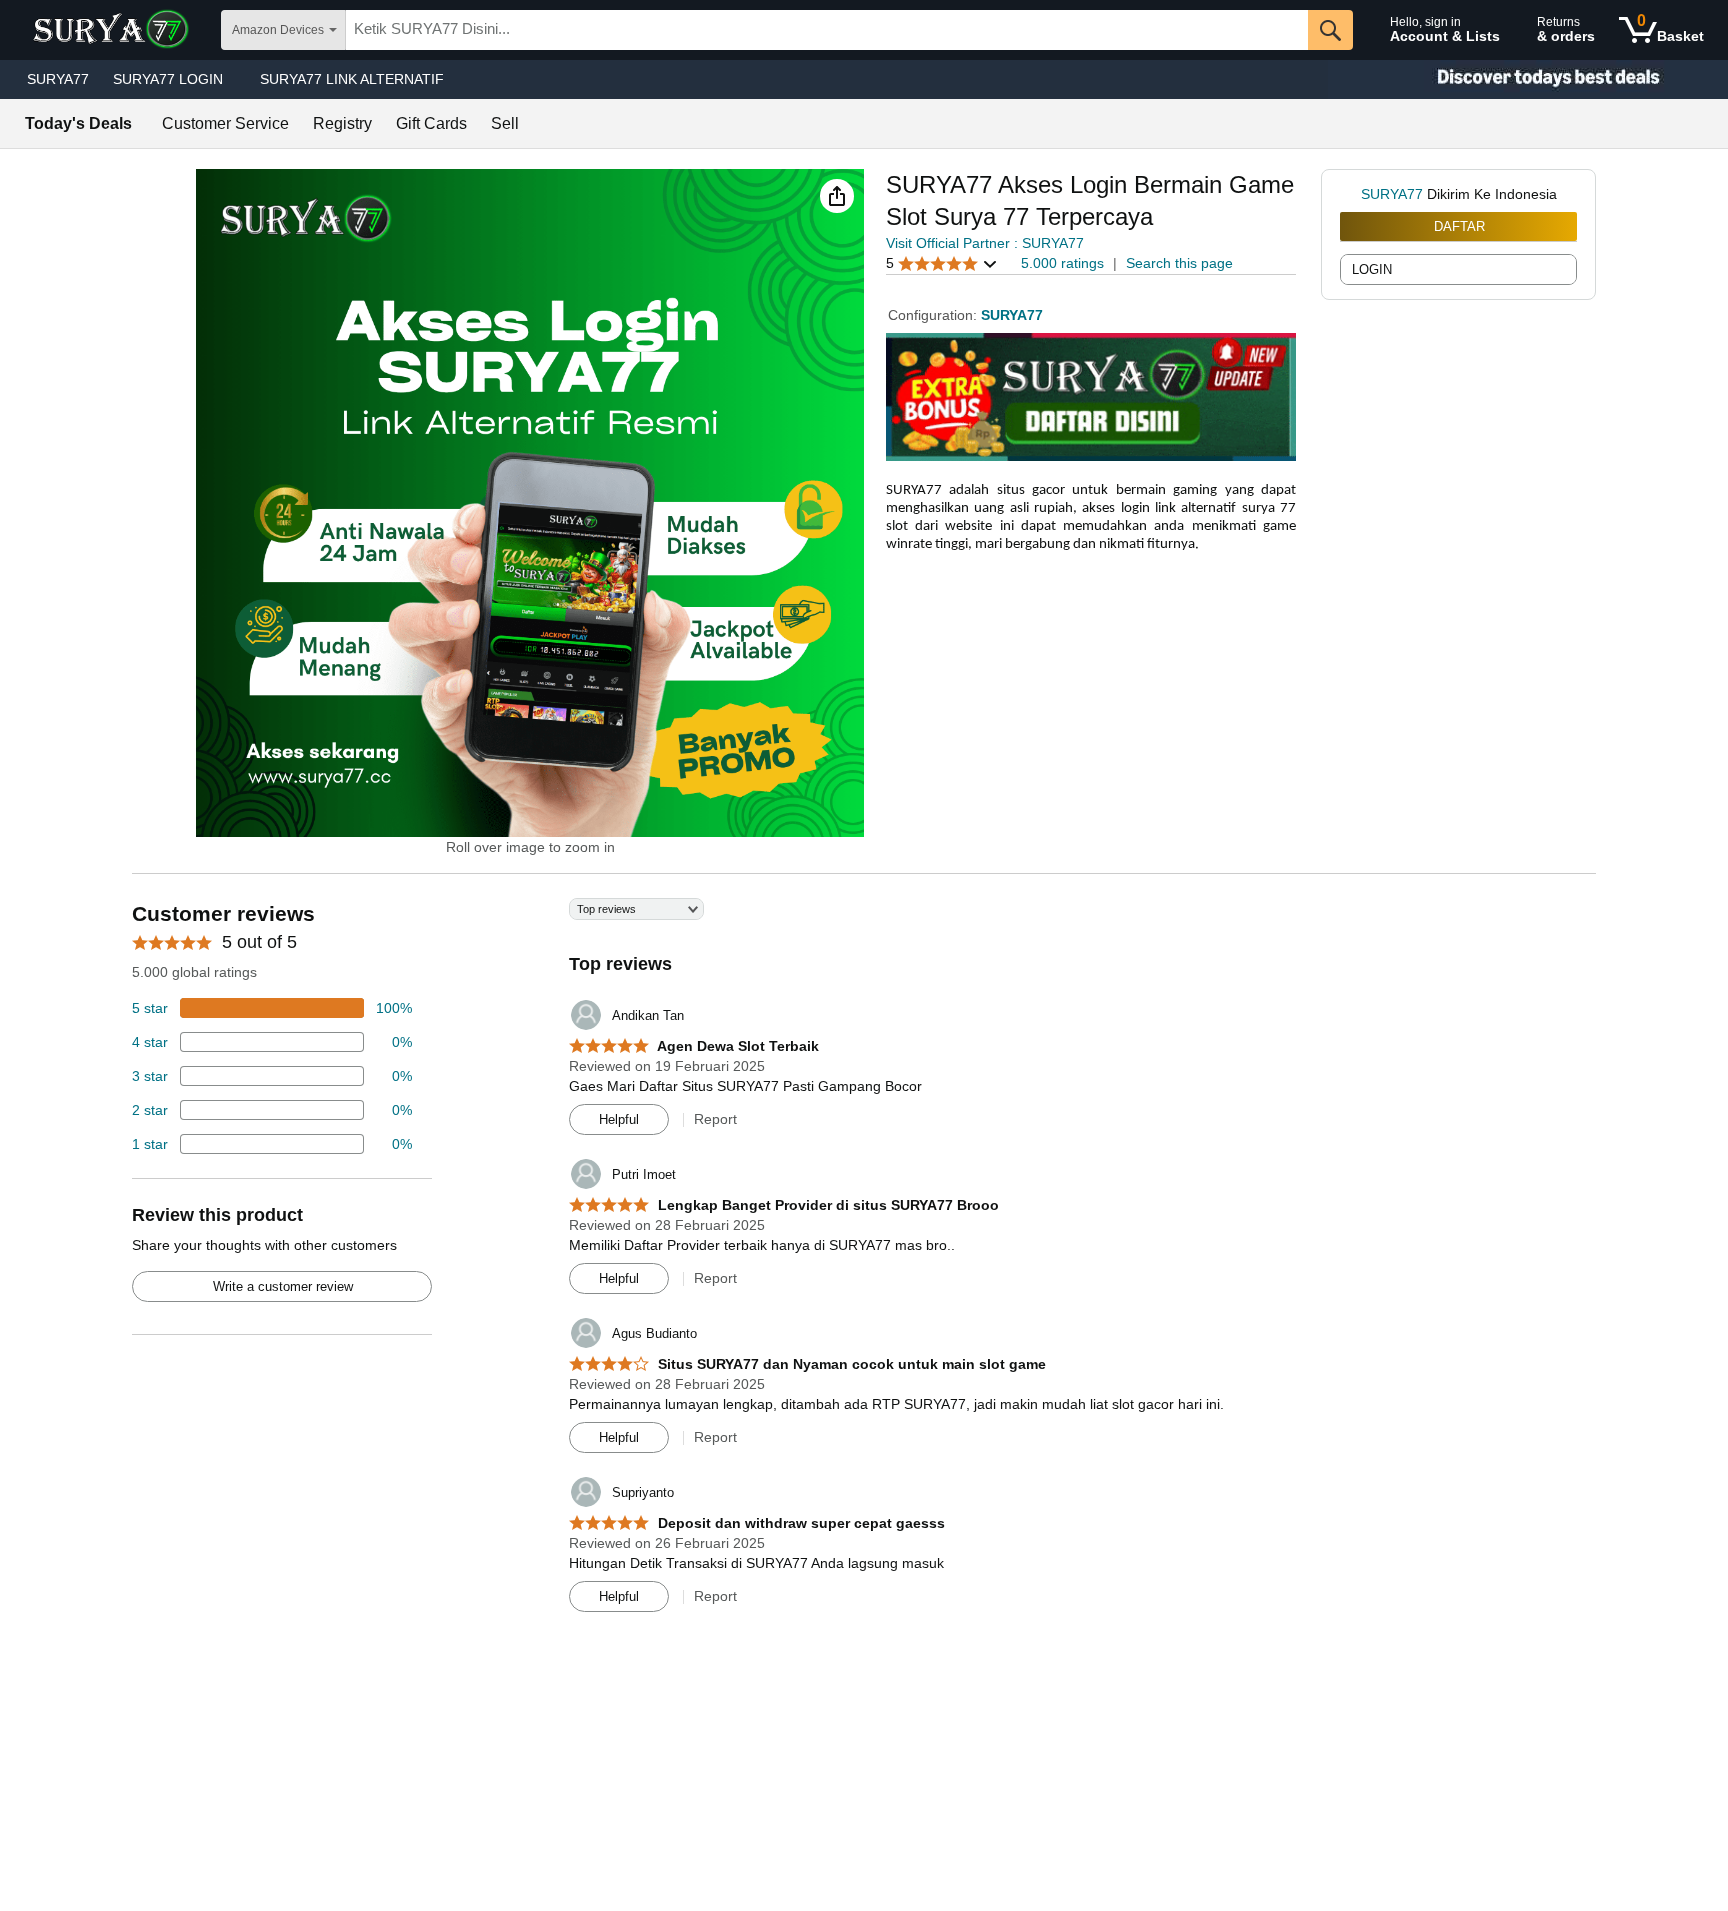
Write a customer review (283, 1286)
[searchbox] (827, 30)
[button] (837, 196)
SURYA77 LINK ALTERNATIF (352, 79)
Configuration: (934, 315)
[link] (1350, 194)
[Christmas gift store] (1528, 79)
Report (715, 1119)
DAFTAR (1459, 226)
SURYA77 (58, 79)
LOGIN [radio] (1372, 269)
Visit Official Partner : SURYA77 (985, 243)
